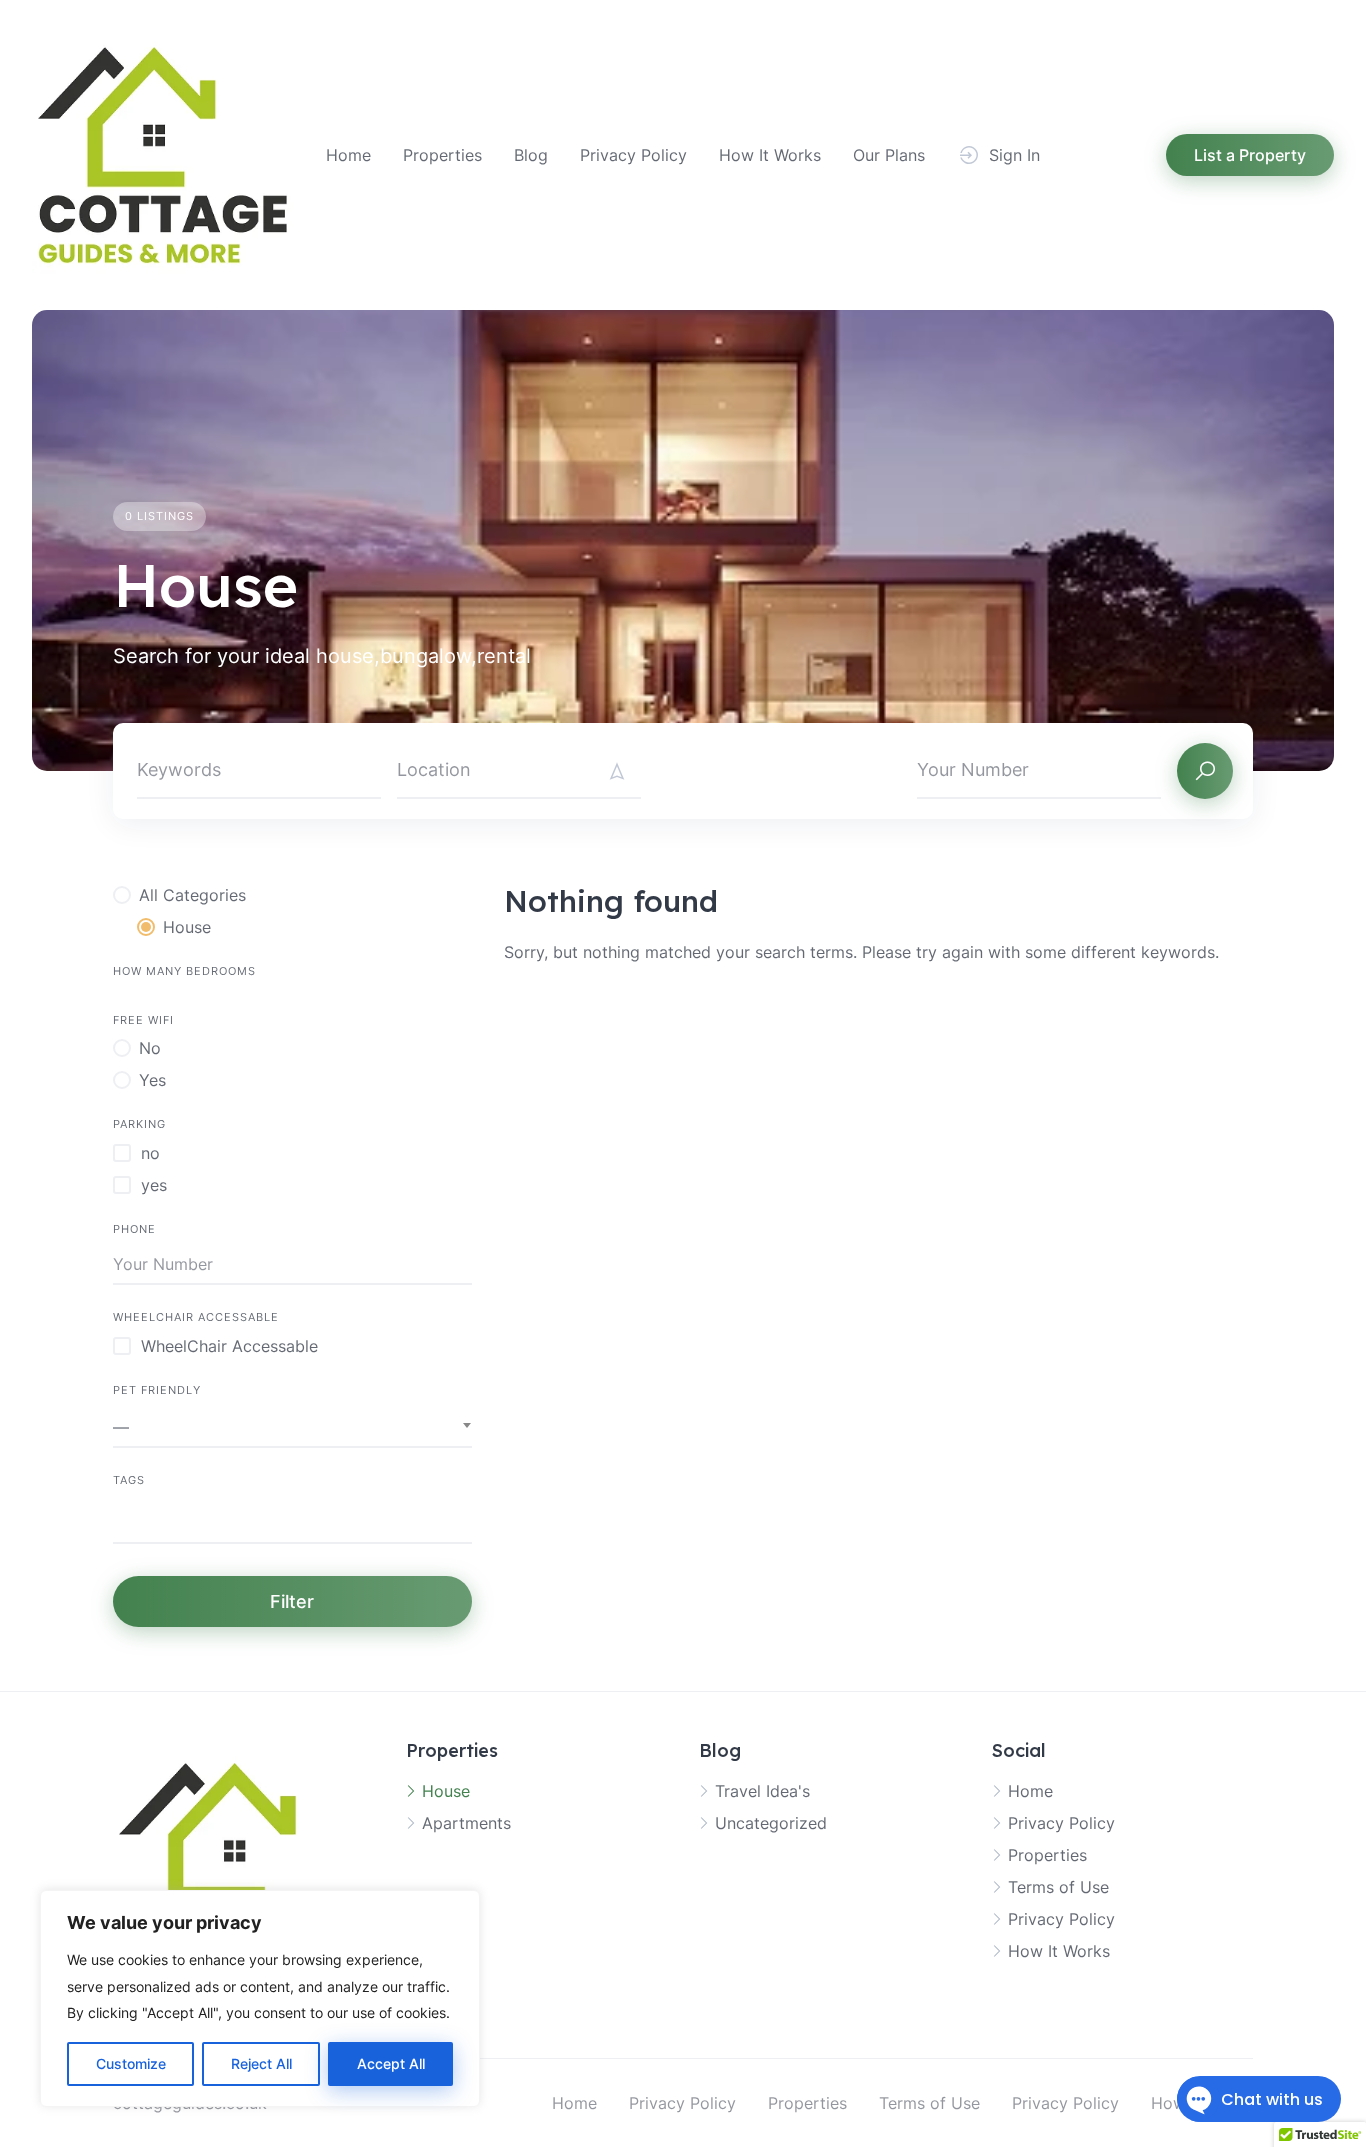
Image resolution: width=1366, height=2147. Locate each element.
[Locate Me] (617, 771)
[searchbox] (119, 1523)
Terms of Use (1058, 1887)
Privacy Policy (633, 155)
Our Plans (889, 155)
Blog (531, 155)
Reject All (261, 2063)
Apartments (466, 1823)
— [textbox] (121, 1427)
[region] (260, 1998)
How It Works (770, 155)
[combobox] (292, 1427)
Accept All (391, 2063)
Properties (442, 155)
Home (348, 155)
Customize (131, 2063)
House (446, 1791)
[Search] (1205, 771)
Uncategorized (771, 1823)
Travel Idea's (762, 1791)
